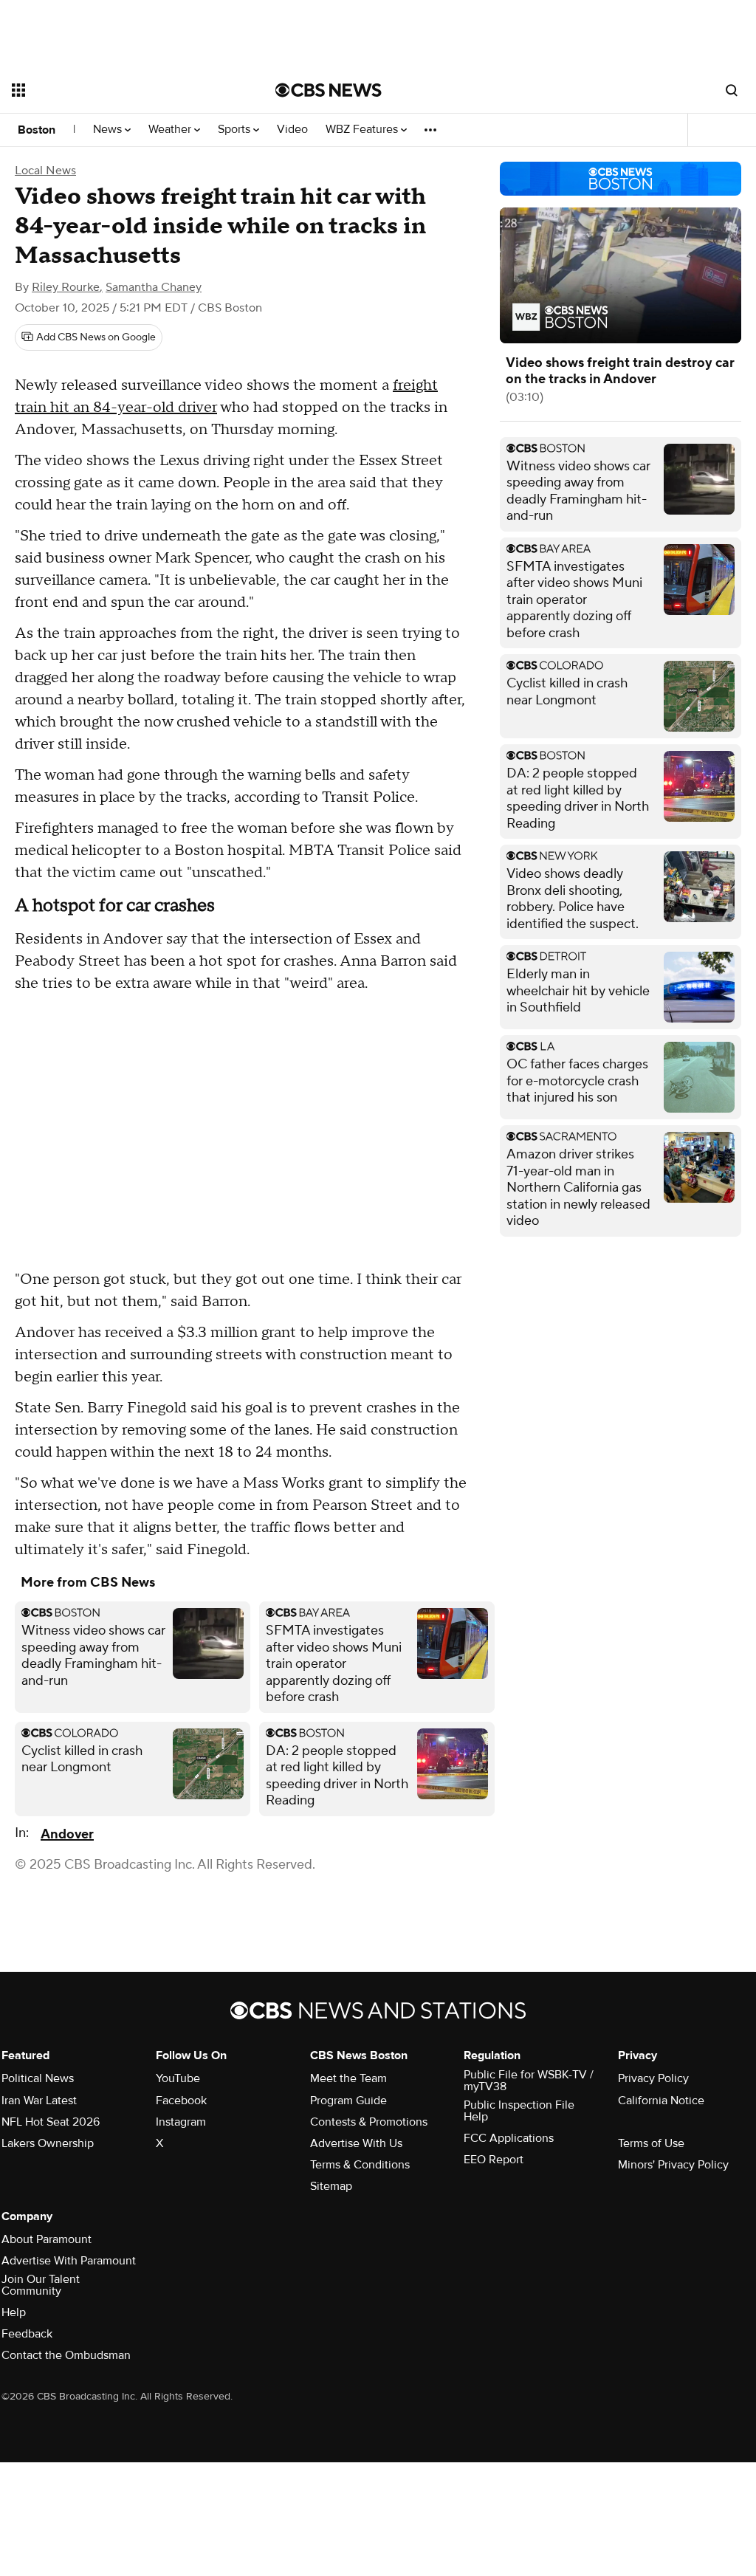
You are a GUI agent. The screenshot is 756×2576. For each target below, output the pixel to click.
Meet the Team (348, 2078)
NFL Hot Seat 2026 (51, 2122)
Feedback (27, 2334)
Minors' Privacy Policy (673, 2165)
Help (14, 2312)
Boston (37, 130)
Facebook (181, 2101)
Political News (38, 2078)
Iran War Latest (39, 2101)
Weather (171, 130)
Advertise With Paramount (69, 2261)
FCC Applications (509, 2138)
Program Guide (348, 2101)
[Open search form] (732, 90)
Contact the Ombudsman (66, 2355)
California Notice (661, 2101)
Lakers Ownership (48, 2143)
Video (292, 130)
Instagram (181, 2122)
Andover (67, 1834)
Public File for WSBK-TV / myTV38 (529, 2081)
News (109, 130)
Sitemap (331, 2186)
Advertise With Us (356, 2143)
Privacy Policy (653, 2078)
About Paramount (47, 2239)
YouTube (178, 2078)
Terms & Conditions (360, 2165)
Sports (236, 130)
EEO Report (494, 2160)
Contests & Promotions (369, 2122)
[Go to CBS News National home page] (329, 90)
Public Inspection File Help (519, 2111)
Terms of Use (651, 2143)
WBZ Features (363, 130)
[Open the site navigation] (117, 90)
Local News (45, 171)
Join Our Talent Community (41, 2285)
